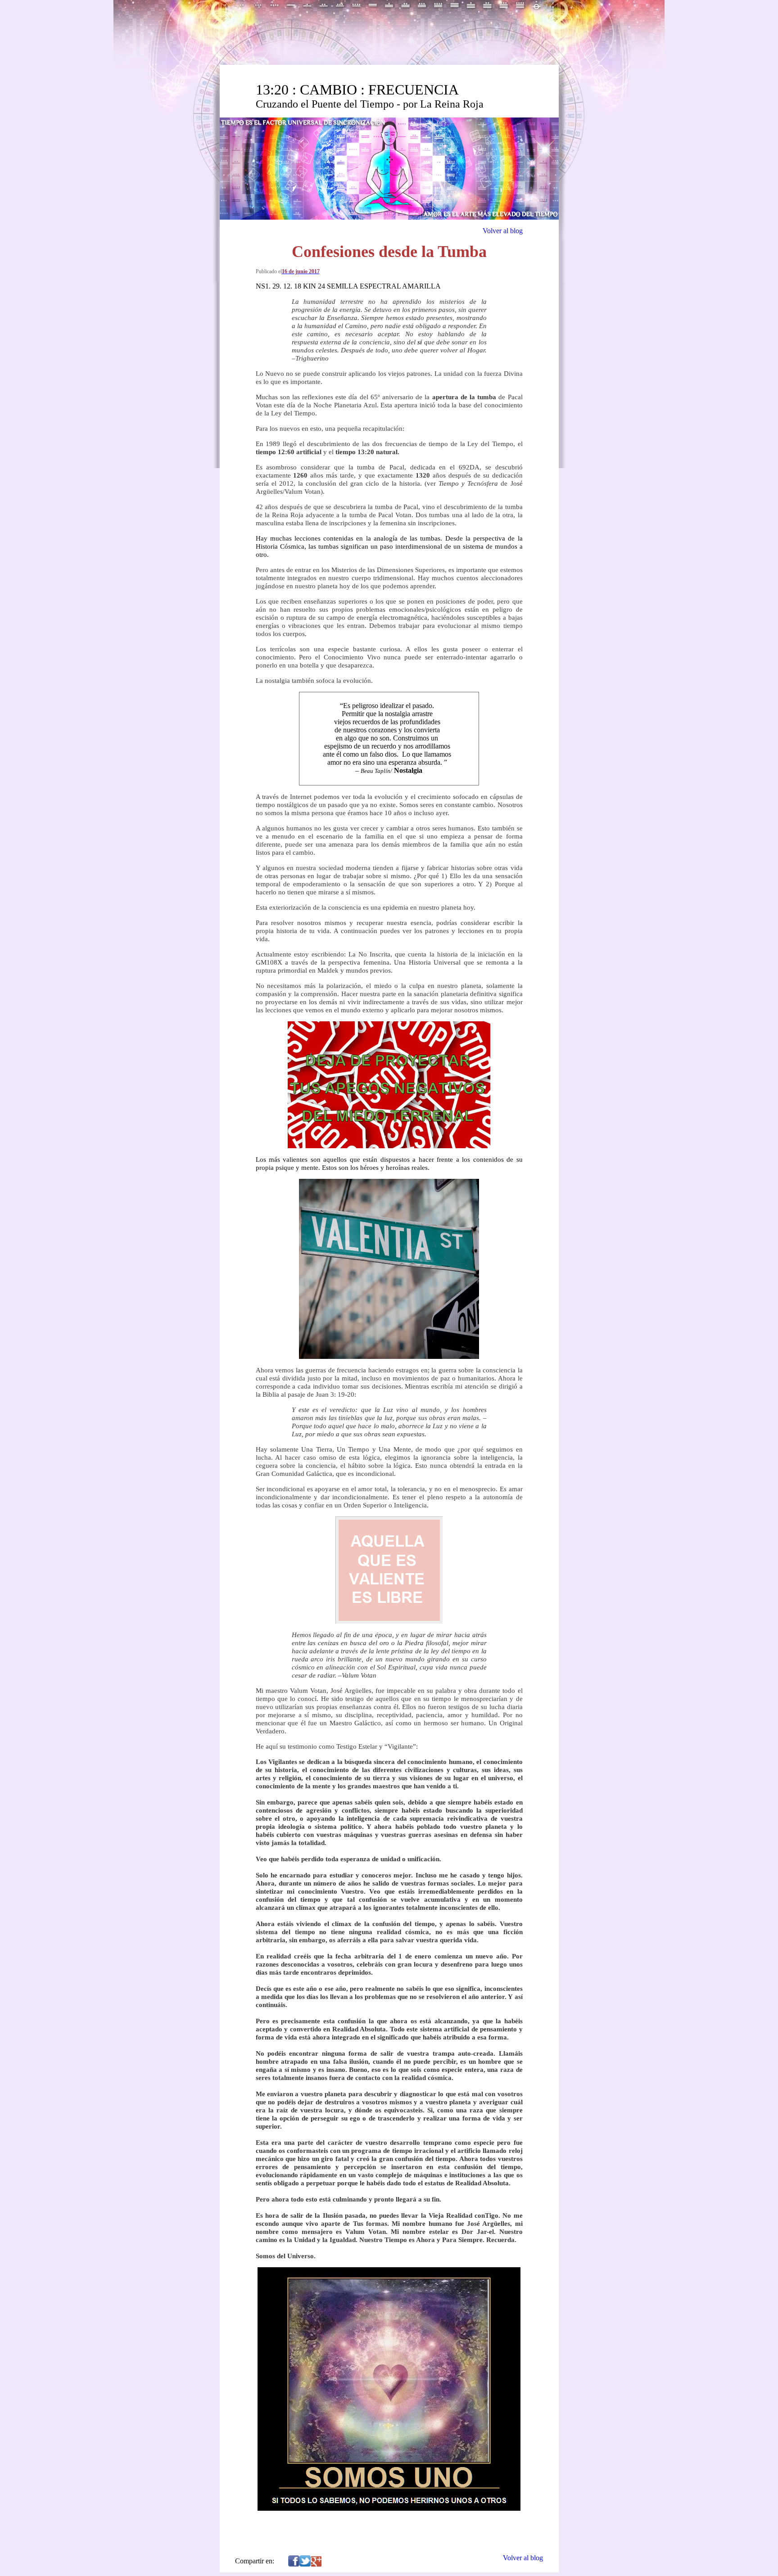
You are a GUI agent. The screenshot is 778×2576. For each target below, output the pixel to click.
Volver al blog (503, 231)
